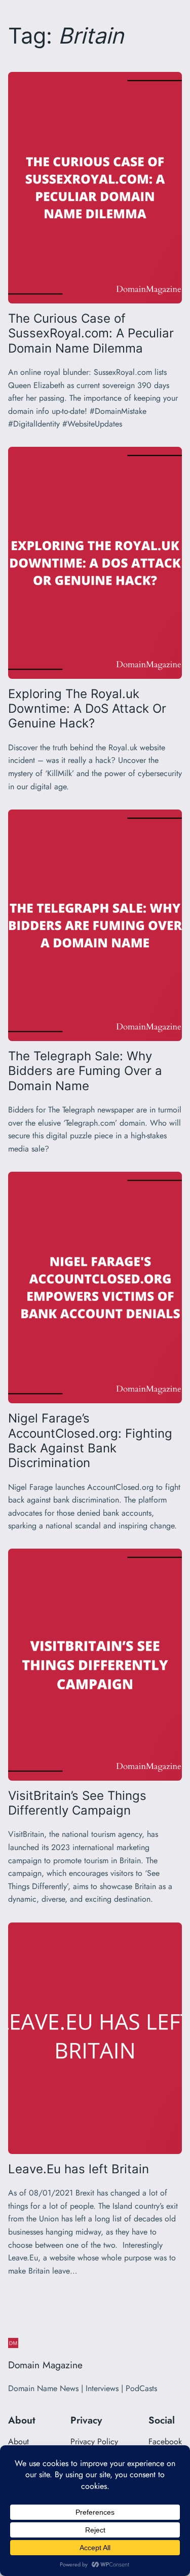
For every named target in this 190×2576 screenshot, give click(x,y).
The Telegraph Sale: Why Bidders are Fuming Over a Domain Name (85, 1071)
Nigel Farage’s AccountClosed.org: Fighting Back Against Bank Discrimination (90, 1440)
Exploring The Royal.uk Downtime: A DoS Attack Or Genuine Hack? (87, 709)
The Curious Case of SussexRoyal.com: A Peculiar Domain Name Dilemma (91, 333)
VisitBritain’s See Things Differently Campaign (77, 1803)
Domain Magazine (45, 2365)
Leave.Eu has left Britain (79, 2169)
